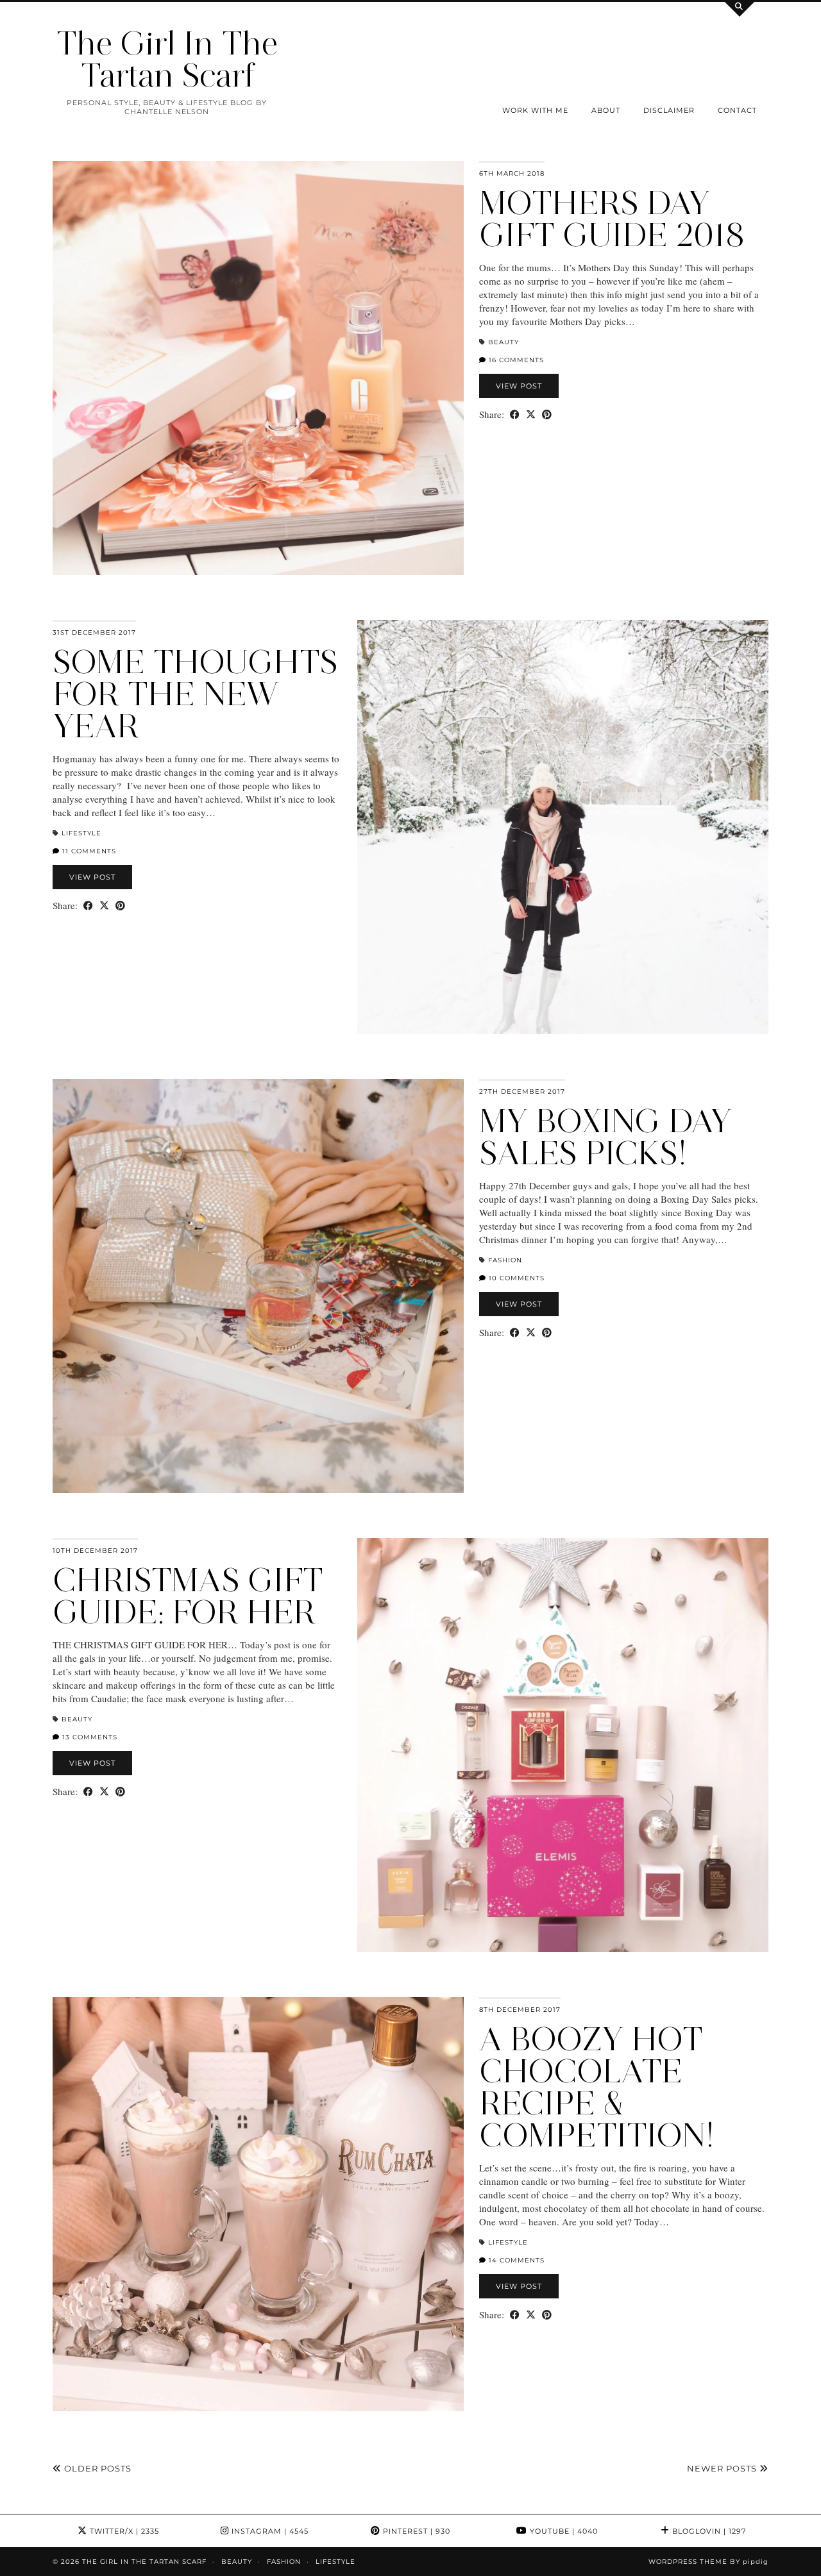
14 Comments (515, 2260)
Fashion (505, 1260)
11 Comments (88, 851)
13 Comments (89, 1737)
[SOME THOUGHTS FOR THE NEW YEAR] (563, 827)
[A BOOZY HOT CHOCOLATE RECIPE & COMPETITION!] (258, 2204)
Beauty (504, 342)
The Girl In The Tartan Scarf (167, 59)
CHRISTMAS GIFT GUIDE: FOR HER (188, 1596)
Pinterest (415, 2531)
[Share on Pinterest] (547, 414)
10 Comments (515, 1278)
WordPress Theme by (708, 2562)
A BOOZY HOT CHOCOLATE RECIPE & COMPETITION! (597, 2087)
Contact (737, 110)
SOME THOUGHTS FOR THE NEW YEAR (195, 694)
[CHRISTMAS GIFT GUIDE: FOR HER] (563, 1745)
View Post (519, 386)
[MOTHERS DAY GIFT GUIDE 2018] (258, 368)
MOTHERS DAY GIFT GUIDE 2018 (612, 219)
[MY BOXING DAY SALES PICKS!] (258, 1286)
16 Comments (515, 360)
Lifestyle (81, 833)
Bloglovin (708, 2531)
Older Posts (97, 2468)
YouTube (563, 2531)
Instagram (269, 2531)
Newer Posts (723, 2468)
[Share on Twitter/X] (531, 414)
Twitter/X (123, 2531)
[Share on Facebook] (515, 414)
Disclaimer (669, 110)
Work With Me (535, 110)
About (606, 110)
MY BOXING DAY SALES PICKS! (605, 1137)
